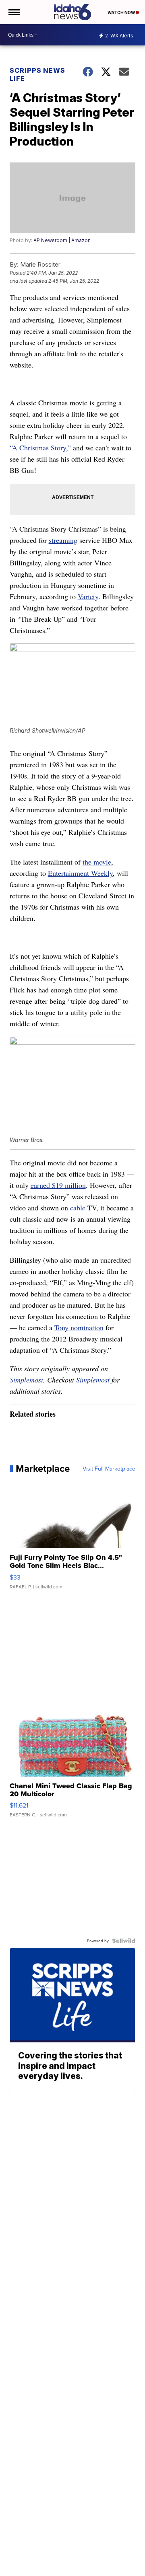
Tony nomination (79, 1327)
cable (78, 1208)
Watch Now (122, 12)
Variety (88, 596)
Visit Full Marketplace (109, 1469)
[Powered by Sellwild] (124, 1941)
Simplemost (26, 1380)
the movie (97, 862)
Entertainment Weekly (80, 873)
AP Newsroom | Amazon (62, 240)
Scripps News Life (37, 74)
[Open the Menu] (13, 12)
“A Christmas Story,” (40, 448)
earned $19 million (58, 1185)
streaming (63, 540)
